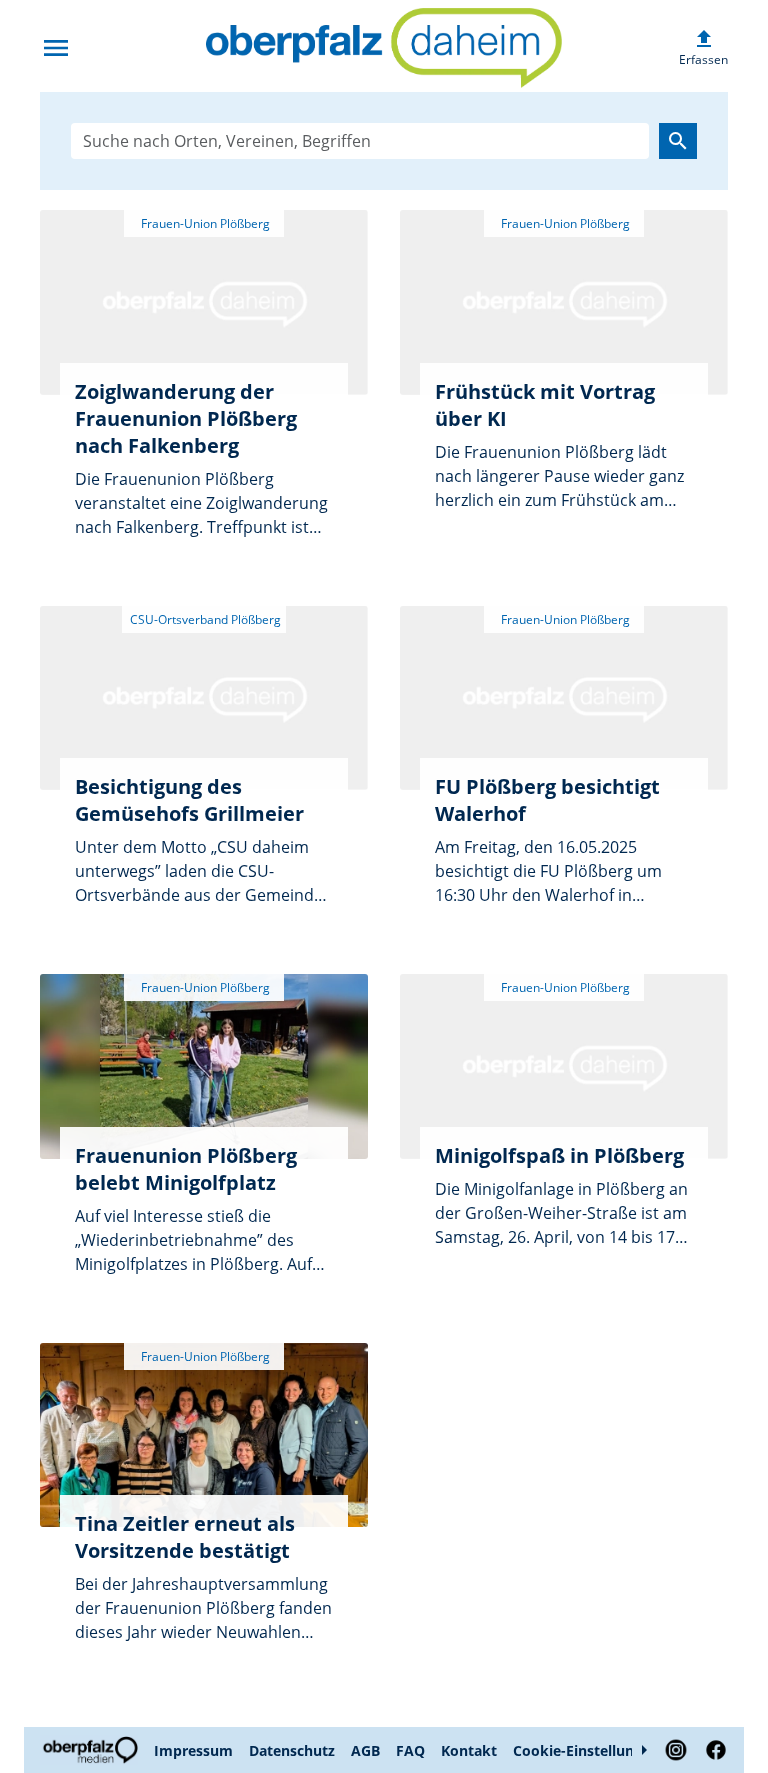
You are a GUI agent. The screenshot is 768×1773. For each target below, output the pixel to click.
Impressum (193, 1750)
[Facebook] (712, 1750)
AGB (365, 1750)
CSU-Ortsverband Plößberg (204, 619)
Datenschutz (292, 1750)
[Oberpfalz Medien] (93, 1750)
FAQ (410, 1750)
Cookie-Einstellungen (586, 1750)
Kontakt (469, 1750)
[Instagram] (676, 1750)
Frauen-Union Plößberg (204, 223)
